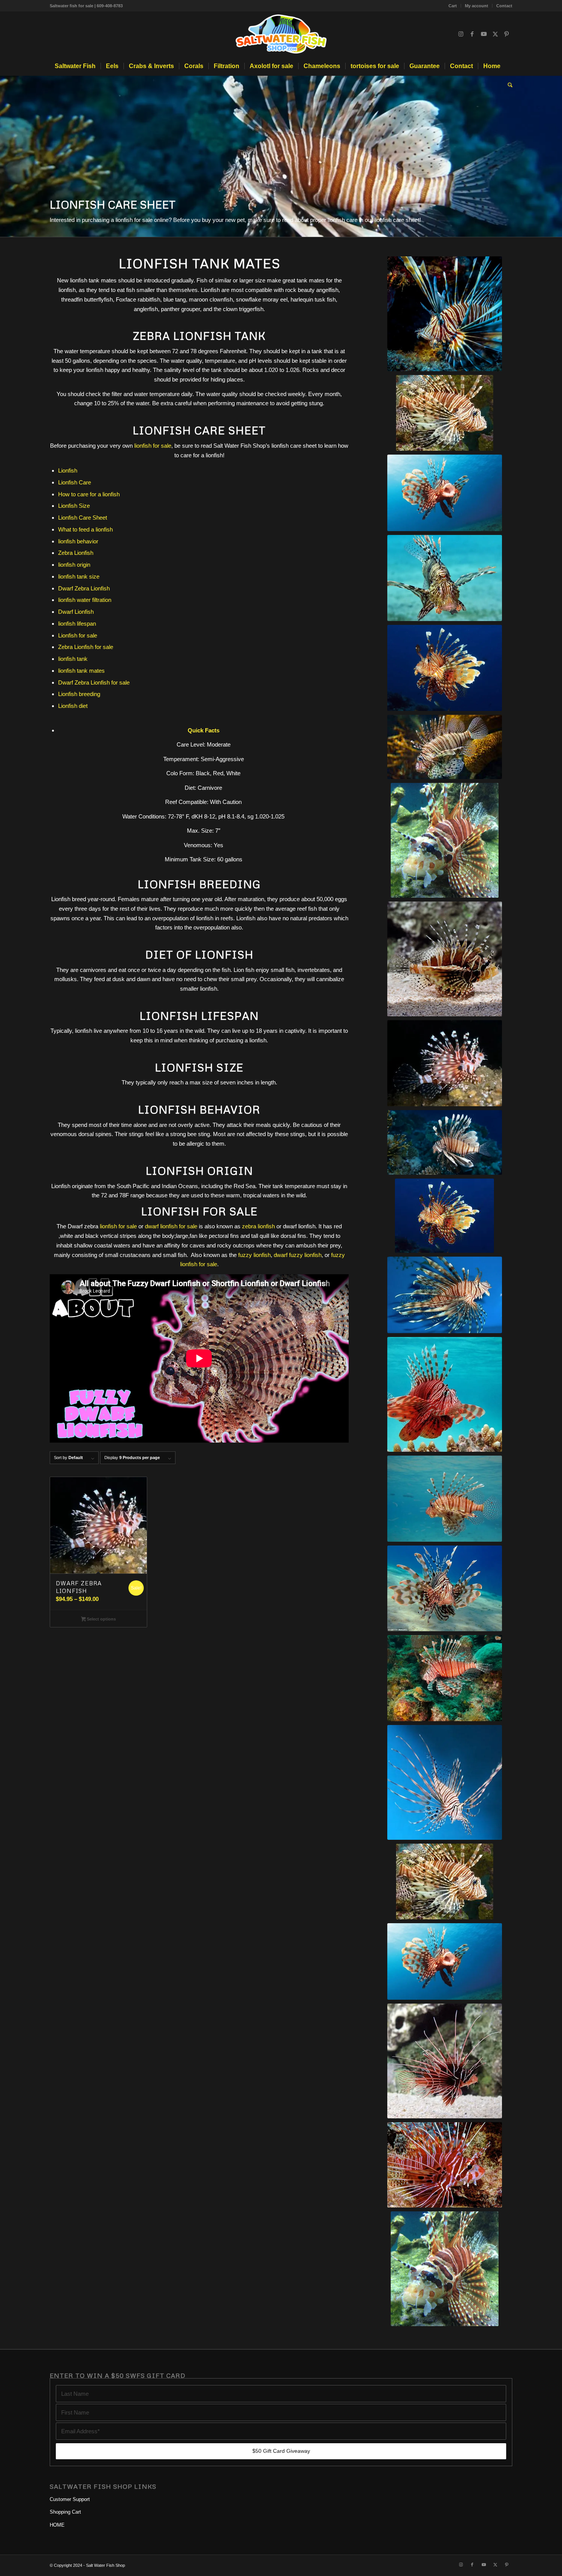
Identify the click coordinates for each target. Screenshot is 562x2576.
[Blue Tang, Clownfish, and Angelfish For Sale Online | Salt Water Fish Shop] (281, 34)
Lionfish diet (73, 706)
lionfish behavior (78, 541)
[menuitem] (453, 6)
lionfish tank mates (81, 671)
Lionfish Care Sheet (83, 518)
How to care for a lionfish (89, 494)
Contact (504, 6)
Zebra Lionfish (76, 553)
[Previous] (7, 157)
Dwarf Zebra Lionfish (84, 588)
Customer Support (70, 2499)
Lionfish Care (75, 482)
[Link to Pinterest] (507, 34)
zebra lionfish (258, 1226)
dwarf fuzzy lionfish (298, 1255)
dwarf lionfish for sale (171, 1226)
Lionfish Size (74, 506)
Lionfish (68, 470)
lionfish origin (74, 565)
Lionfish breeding (79, 694)
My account (477, 6)
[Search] (508, 85)
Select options (101, 1619)
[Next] (555, 157)
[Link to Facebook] (472, 34)
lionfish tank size (79, 576)
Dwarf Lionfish (76, 612)
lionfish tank (73, 659)
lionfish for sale (153, 446)
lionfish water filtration (85, 600)
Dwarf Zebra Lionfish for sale (94, 682)
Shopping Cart (65, 2512)
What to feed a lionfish (85, 529)
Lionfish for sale (78, 635)
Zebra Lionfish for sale (86, 647)
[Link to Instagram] (461, 34)
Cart (453, 6)
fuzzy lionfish (254, 1255)
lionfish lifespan (77, 624)
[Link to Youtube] (484, 34)
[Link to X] (495, 34)
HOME (57, 2525)
